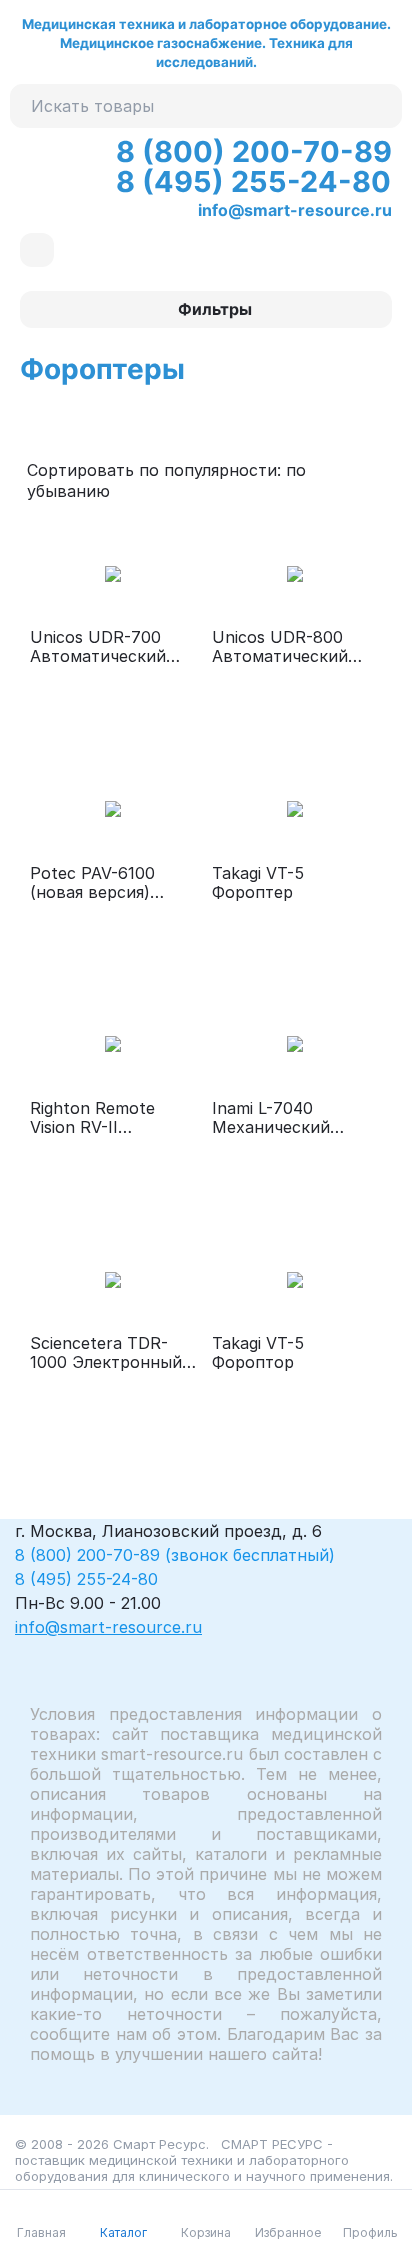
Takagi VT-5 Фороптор (258, 1353)
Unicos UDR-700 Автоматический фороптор (98, 647)
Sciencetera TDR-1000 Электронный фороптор (106, 1353)
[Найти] (380, 106)
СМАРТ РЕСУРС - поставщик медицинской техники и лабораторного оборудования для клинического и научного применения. (204, 2160)
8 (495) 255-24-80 (253, 181)
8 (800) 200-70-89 (254, 151)
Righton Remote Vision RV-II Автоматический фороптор (98, 1118)
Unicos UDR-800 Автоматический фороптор (280, 647)
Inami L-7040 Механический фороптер (271, 1118)
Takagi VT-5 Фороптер (258, 883)
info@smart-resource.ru (295, 210)
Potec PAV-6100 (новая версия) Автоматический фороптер (98, 883)
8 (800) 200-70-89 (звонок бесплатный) (175, 1555)
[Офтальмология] (37, 250)
